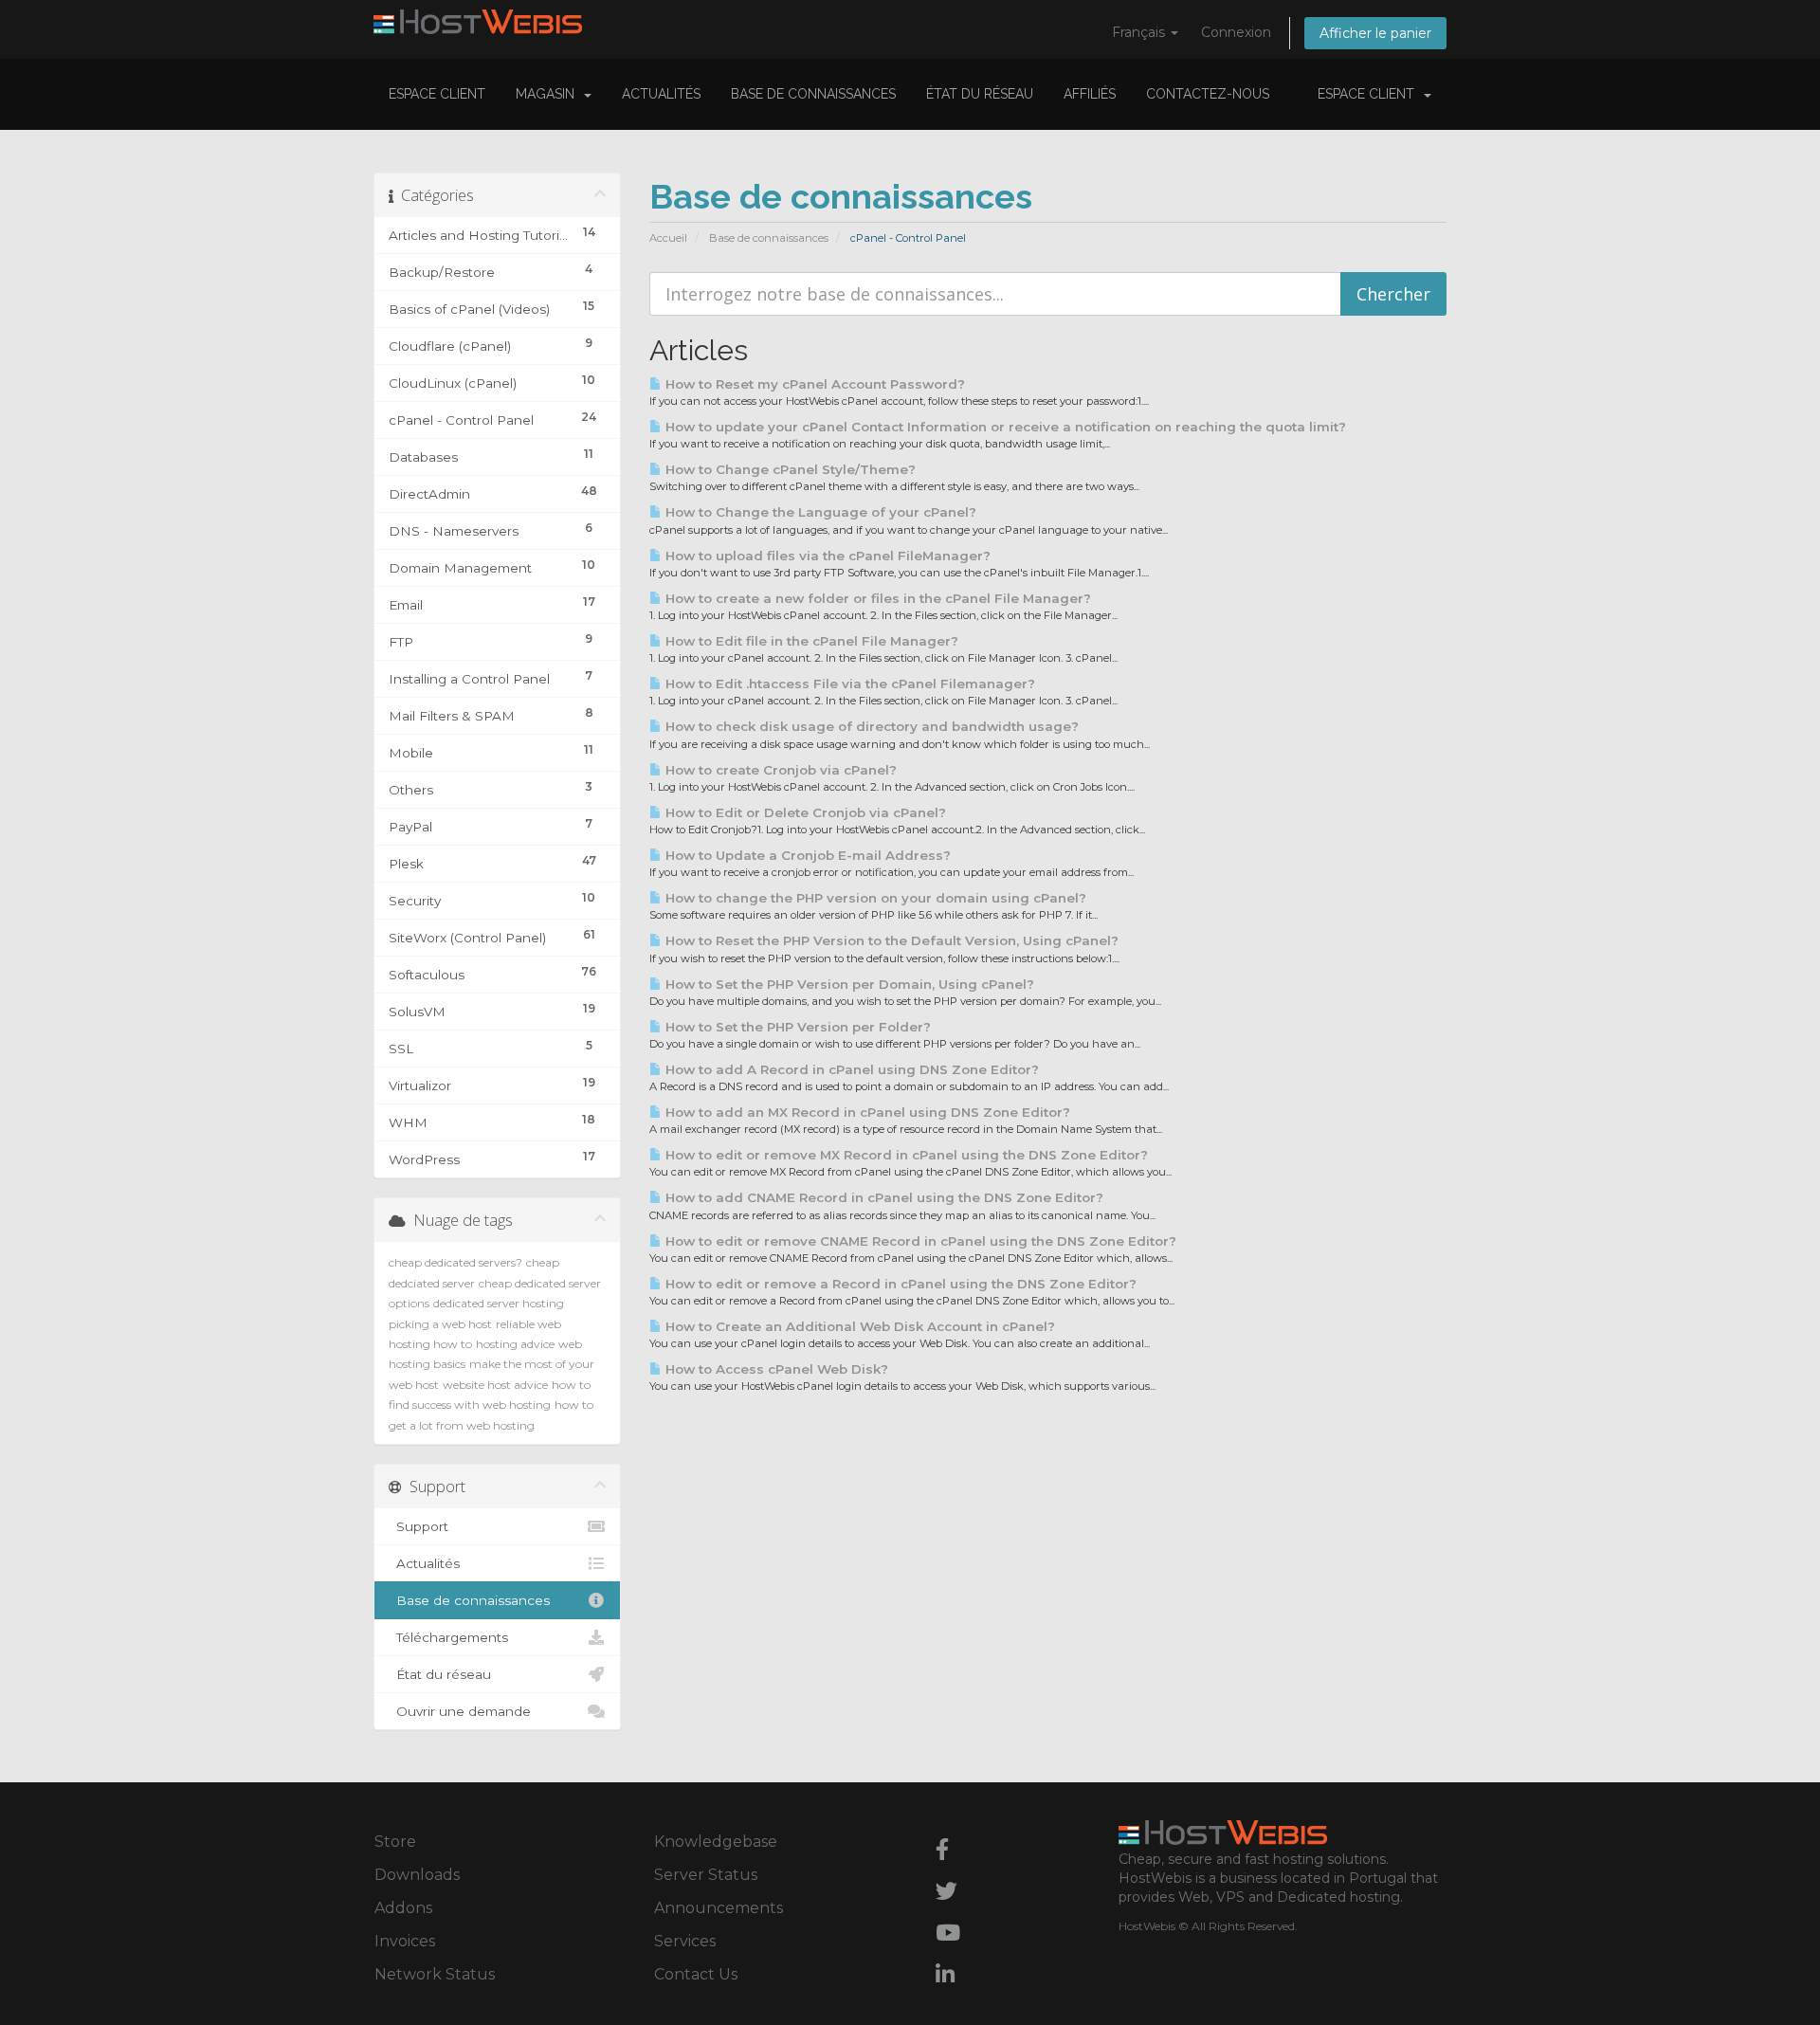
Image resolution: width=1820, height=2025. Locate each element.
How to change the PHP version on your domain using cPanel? (874, 898)
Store (395, 1842)
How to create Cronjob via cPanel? (779, 770)
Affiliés (1090, 94)
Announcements (719, 1908)
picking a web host (440, 1324)
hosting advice (515, 1344)
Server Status (706, 1875)
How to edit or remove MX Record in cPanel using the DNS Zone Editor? (905, 1155)
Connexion (1236, 32)
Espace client (437, 94)
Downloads (417, 1875)
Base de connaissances (813, 94)
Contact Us (696, 1974)
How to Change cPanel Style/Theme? (789, 469)
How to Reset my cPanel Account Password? (813, 384)
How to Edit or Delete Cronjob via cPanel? (804, 812)
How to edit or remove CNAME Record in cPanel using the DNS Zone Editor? (919, 1241)
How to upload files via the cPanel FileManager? (826, 556)
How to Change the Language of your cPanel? (819, 512)
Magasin (549, 94)
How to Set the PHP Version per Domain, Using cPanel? (848, 984)
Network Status (435, 1974)
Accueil (668, 238)
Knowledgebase (716, 1842)
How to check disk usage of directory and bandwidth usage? (870, 726)
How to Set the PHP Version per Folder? (796, 1027)
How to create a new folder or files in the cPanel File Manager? (876, 598)
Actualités (661, 94)
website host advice (495, 1385)
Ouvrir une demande (460, 1711)
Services (685, 1941)
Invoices (405, 1941)
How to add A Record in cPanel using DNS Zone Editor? (850, 1069)
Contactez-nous (1208, 94)
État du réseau (980, 94)
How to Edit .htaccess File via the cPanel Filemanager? (848, 684)
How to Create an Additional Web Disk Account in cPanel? (858, 1326)
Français (1140, 32)
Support (419, 1526)
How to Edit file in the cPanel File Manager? (810, 641)
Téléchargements (448, 1637)
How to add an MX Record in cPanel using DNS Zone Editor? (866, 1112)
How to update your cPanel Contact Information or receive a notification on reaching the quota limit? (1004, 427)
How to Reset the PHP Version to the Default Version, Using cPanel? (890, 940)
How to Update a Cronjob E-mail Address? (806, 855)
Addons (403, 1908)
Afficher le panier (1375, 33)
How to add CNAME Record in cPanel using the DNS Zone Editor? (883, 1197)
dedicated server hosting (499, 1303)
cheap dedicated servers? (455, 1262)
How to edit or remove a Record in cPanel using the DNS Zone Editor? (899, 1284)
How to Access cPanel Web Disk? (775, 1369)
